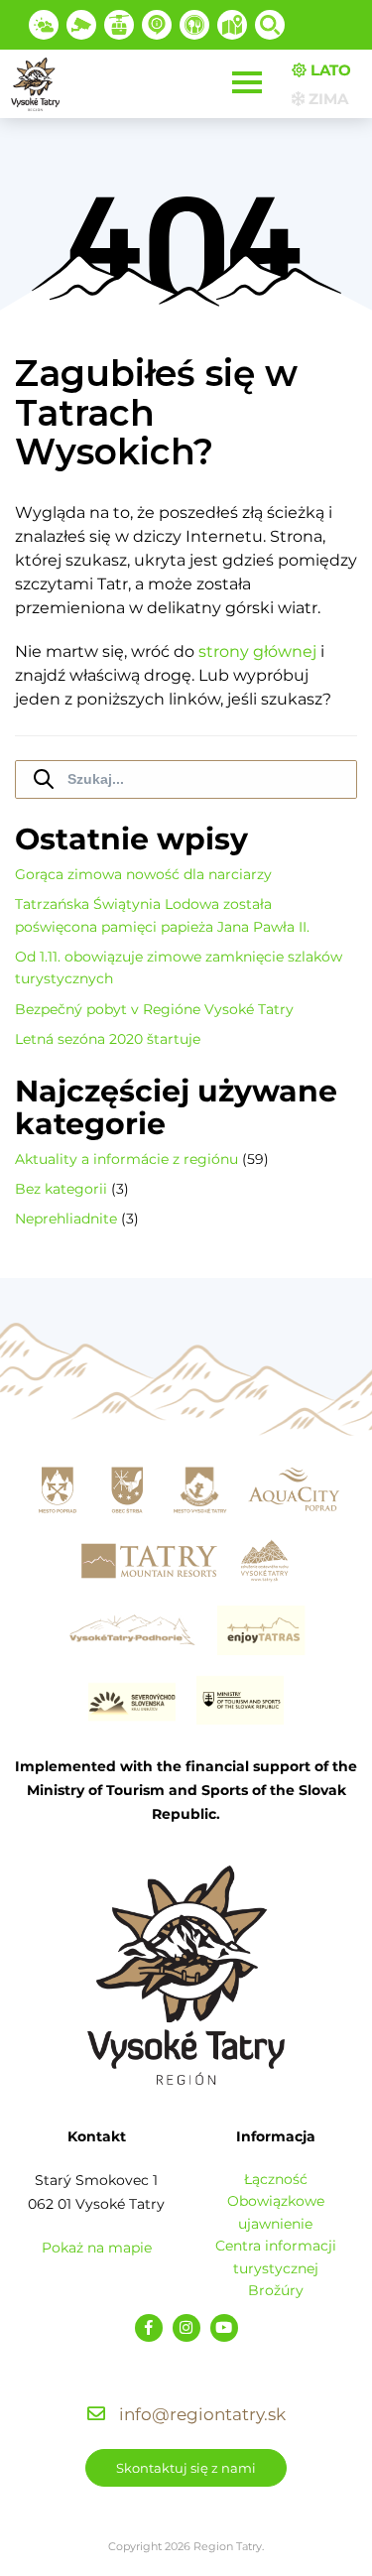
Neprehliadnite (66, 1219)
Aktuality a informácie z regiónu (126, 1159)
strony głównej (257, 651)
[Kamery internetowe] (81, 25)
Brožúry (276, 2290)
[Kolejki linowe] (119, 25)
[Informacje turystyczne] (194, 25)
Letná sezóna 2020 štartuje (108, 1039)
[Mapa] (232, 25)
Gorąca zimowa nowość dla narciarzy (143, 874)
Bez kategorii (61, 1189)
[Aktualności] (157, 25)
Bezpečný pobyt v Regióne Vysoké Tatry (154, 1009)
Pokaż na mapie (97, 2248)
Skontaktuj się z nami (186, 2468)
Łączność (276, 2179)
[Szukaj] (270, 25)
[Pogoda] (44, 25)
